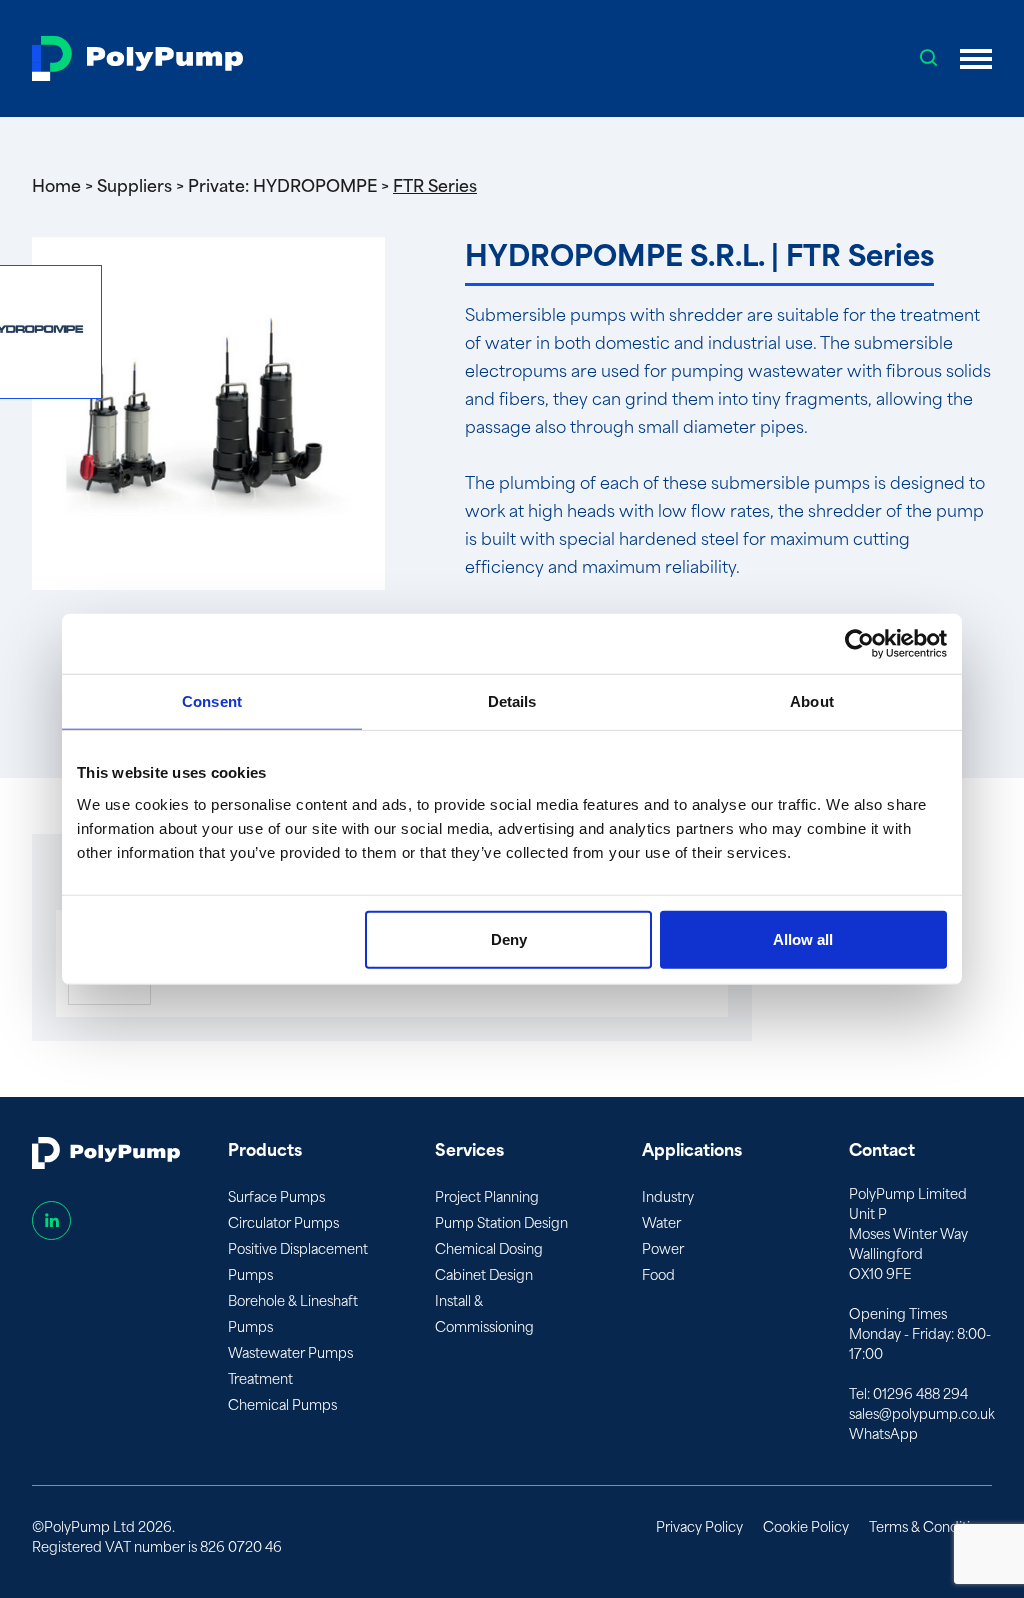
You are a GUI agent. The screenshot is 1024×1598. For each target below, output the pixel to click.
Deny (509, 938)
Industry (668, 1197)
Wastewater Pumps (290, 1353)
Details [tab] (512, 701)
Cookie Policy (806, 1527)
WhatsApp (883, 1434)
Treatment (260, 1379)
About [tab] (812, 701)
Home (56, 186)
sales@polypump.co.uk (922, 1414)
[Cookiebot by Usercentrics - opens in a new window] (859, 644)
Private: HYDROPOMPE (282, 186)
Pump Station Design (501, 1223)
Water (661, 1223)
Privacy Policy (699, 1527)
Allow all (803, 938)
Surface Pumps (276, 1197)
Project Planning (487, 1197)
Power (663, 1249)
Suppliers (134, 186)
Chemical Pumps (282, 1405)
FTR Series (435, 186)
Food (658, 1275)
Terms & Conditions (930, 1527)
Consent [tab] (212, 701)
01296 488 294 (920, 1394)
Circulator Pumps (283, 1223)
